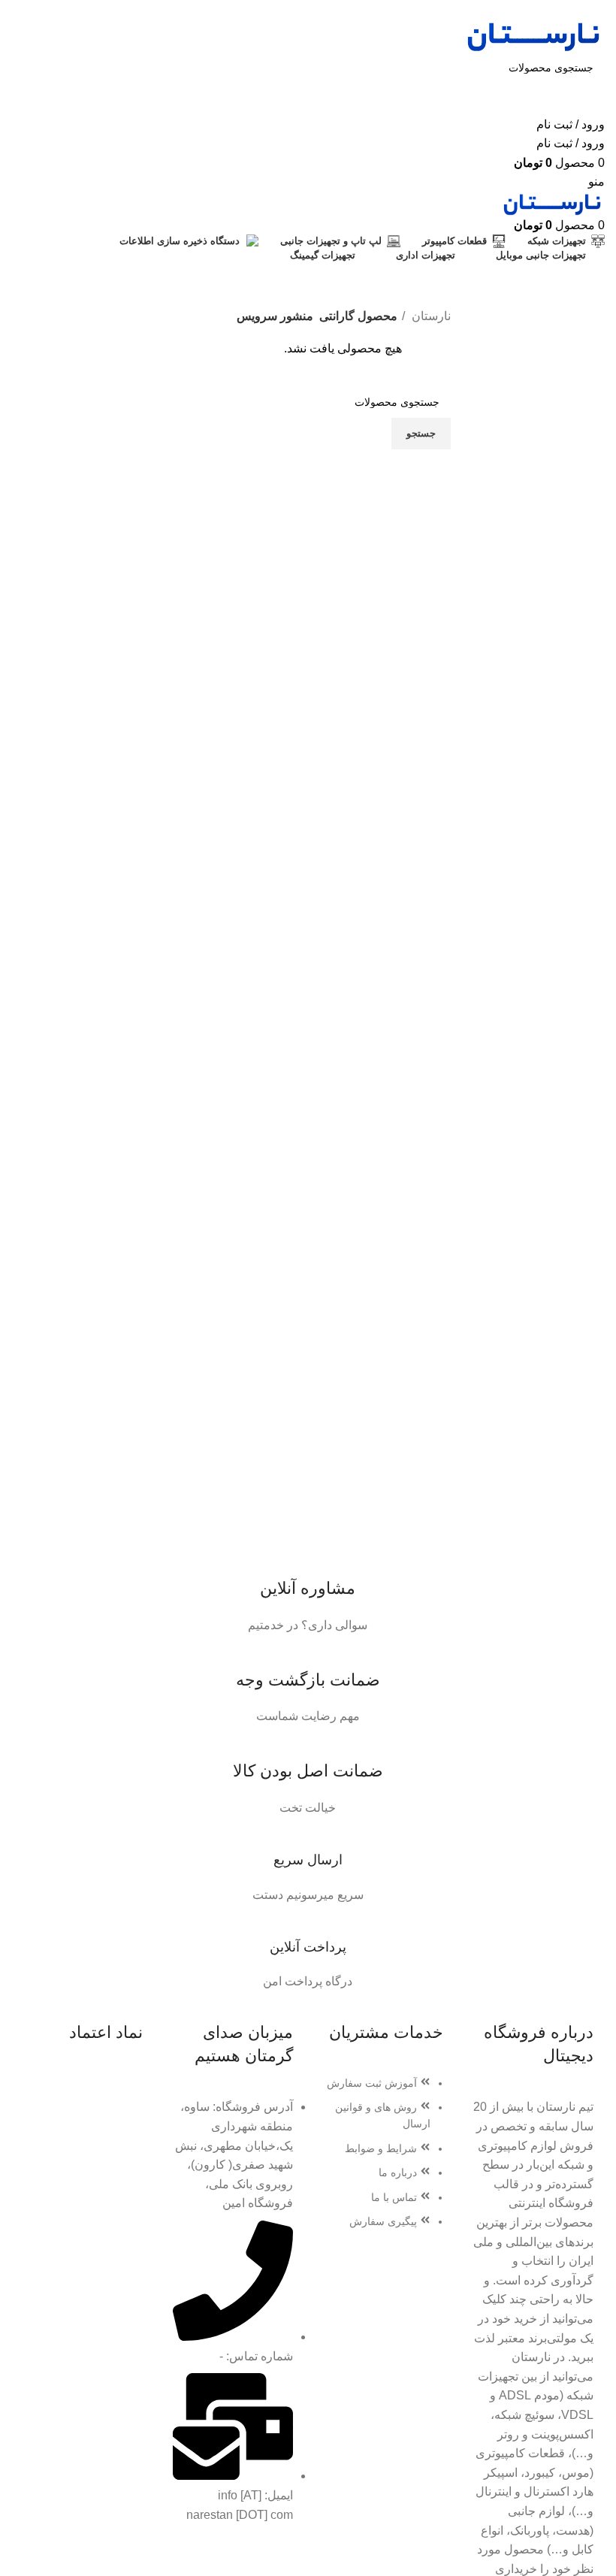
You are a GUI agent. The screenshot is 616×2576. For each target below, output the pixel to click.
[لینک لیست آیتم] (383, 2160)
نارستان (430, 316)
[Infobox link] (308, 1589)
